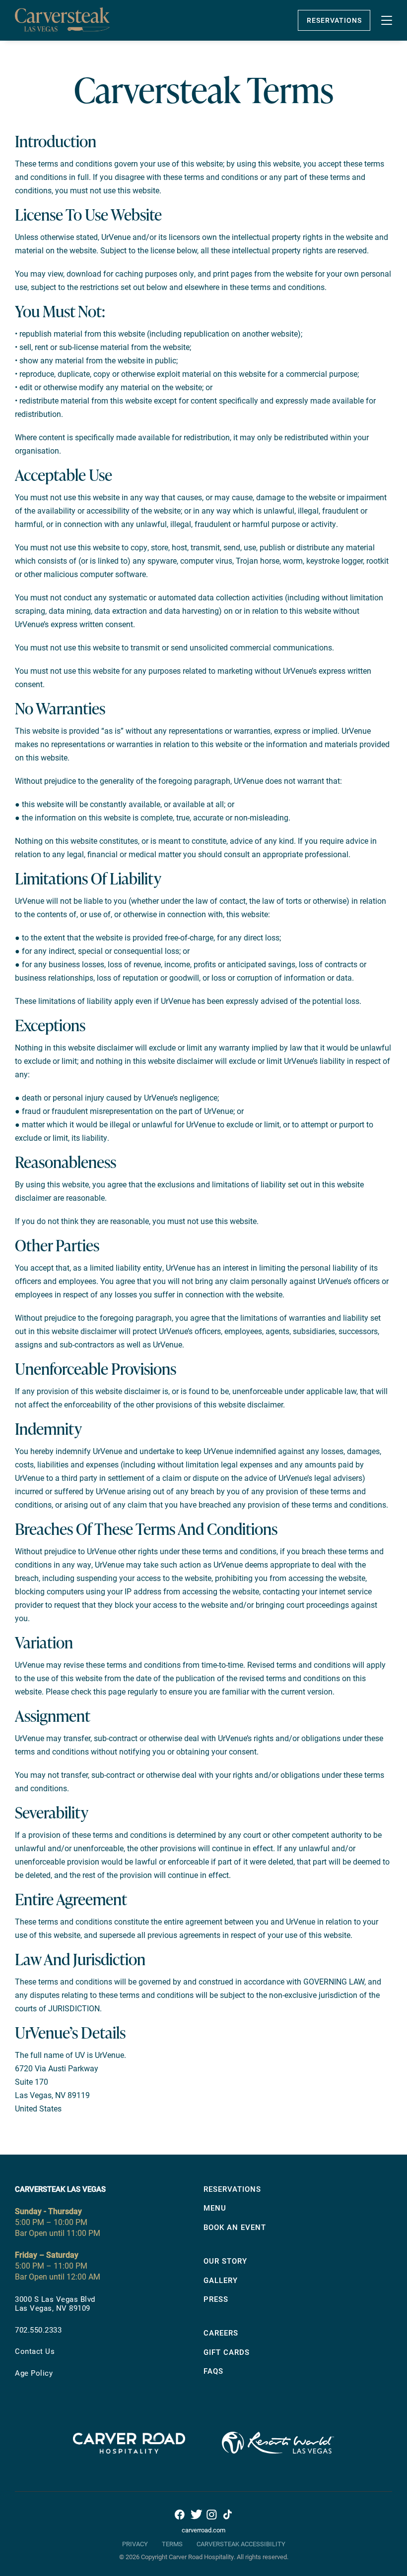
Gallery (221, 2280)
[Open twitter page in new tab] (196, 2514)
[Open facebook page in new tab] (180, 2514)
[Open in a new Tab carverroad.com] (129, 2460)
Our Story (225, 2261)
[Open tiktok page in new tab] (227, 2514)
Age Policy (34, 2373)
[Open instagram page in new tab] (211, 2514)
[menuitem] (109, 2304)
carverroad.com (203, 2530)
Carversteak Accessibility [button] (241, 2544)
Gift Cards (227, 2352)
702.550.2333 (38, 2330)
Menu (215, 2208)
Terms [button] (172, 2544)
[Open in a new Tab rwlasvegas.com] (278, 2460)
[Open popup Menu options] (387, 20)
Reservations (334, 20)
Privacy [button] (135, 2544)
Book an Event (235, 2227)
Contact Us (35, 2351)
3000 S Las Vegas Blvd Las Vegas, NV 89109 (55, 2303)
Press (216, 2299)
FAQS (213, 2371)
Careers (221, 2333)
